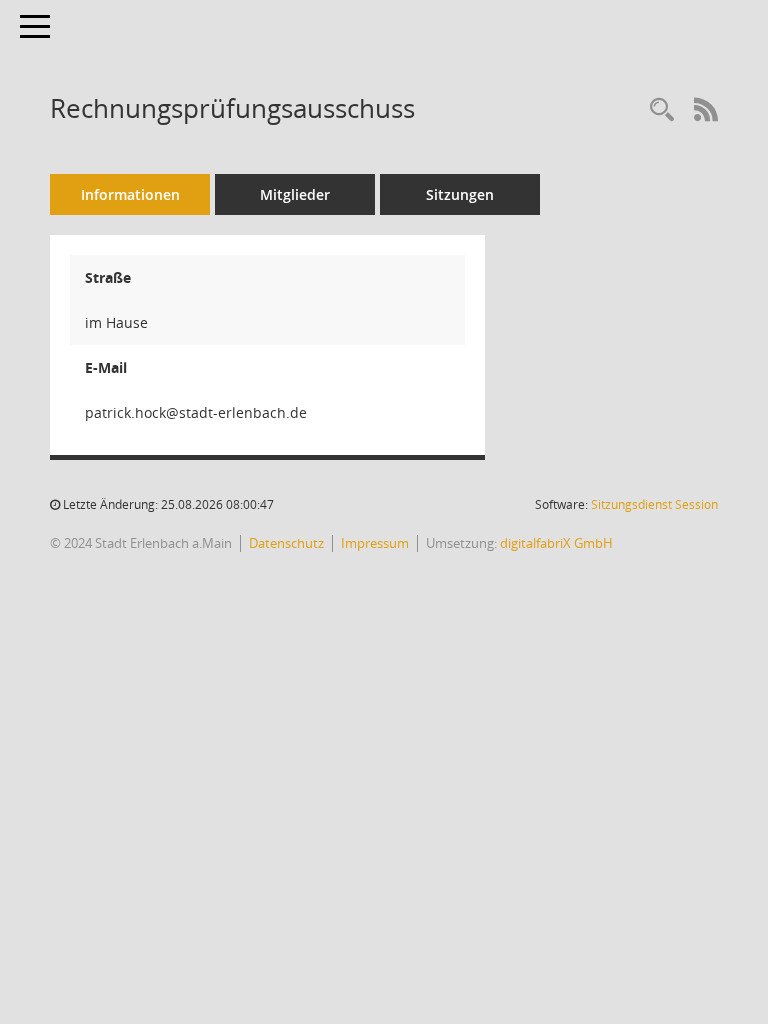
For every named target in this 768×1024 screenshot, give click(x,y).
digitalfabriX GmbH (556, 543)
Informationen (130, 194)
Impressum (375, 543)
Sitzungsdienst (654, 504)
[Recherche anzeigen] (662, 110)
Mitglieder (295, 194)
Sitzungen (460, 194)
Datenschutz (286, 543)
